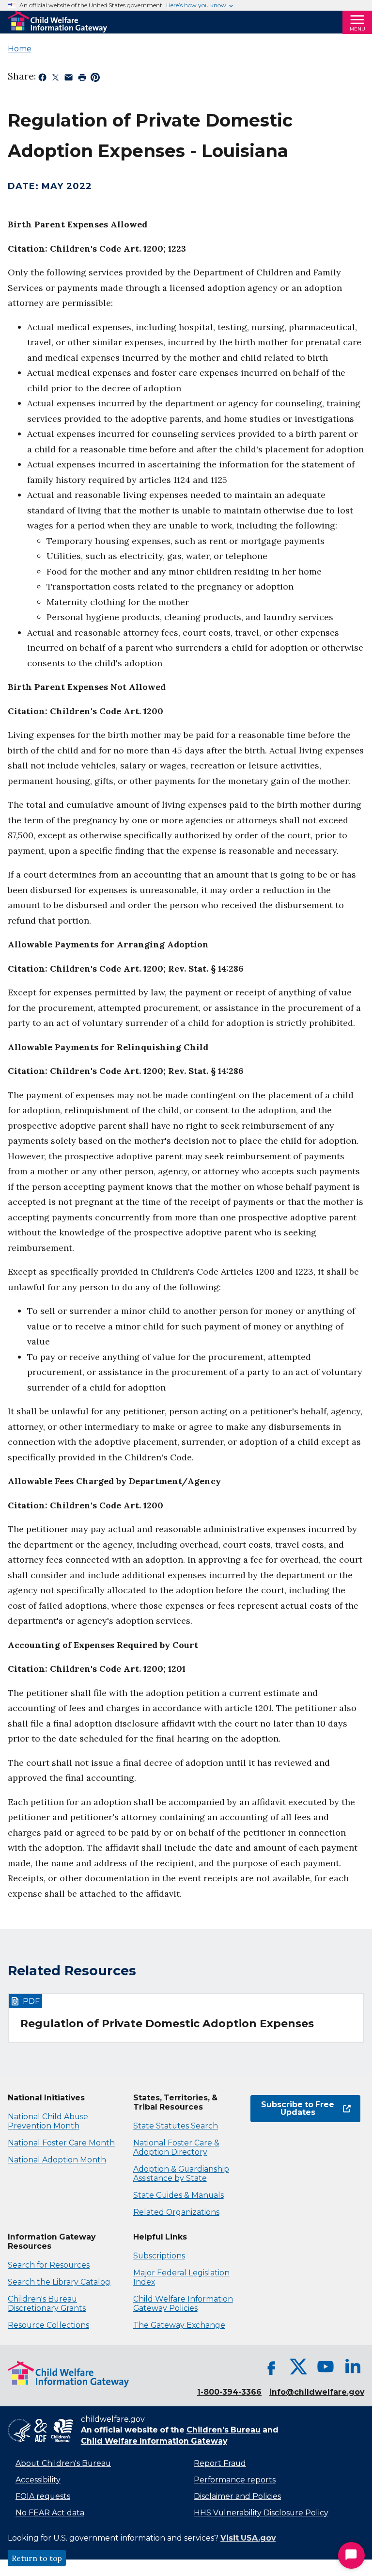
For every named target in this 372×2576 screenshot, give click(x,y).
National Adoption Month (57, 2160)
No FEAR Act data (50, 2513)
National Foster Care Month (61, 2143)
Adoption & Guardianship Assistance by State (181, 2174)
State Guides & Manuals (178, 2195)
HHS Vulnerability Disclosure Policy (261, 2513)
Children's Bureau (224, 2430)
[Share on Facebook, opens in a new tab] (42, 79)
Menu (357, 29)
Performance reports (235, 2480)
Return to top (37, 2558)
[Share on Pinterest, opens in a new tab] (95, 79)
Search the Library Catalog (59, 2282)
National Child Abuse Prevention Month (48, 2121)
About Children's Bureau (63, 2463)
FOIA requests (43, 2496)
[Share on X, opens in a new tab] (55, 79)
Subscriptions (159, 2256)
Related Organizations (176, 2212)
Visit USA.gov (248, 2538)
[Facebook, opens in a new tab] (271, 2367)
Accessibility (38, 2480)
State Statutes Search (176, 2126)
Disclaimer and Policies (237, 2496)
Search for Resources (49, 2265)
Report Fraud (220, 2463)
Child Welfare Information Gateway (154, 2441)
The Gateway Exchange (179, 2325)
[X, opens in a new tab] (298, 2367)
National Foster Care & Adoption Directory (176, 2147)
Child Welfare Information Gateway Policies (183, 2304)
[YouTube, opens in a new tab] (325, 2367)
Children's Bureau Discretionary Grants (47, 2304)
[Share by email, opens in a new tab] (69, 79)
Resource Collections (48, 2325)
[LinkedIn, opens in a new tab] (353, 2367)
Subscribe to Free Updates (292, 2108)
